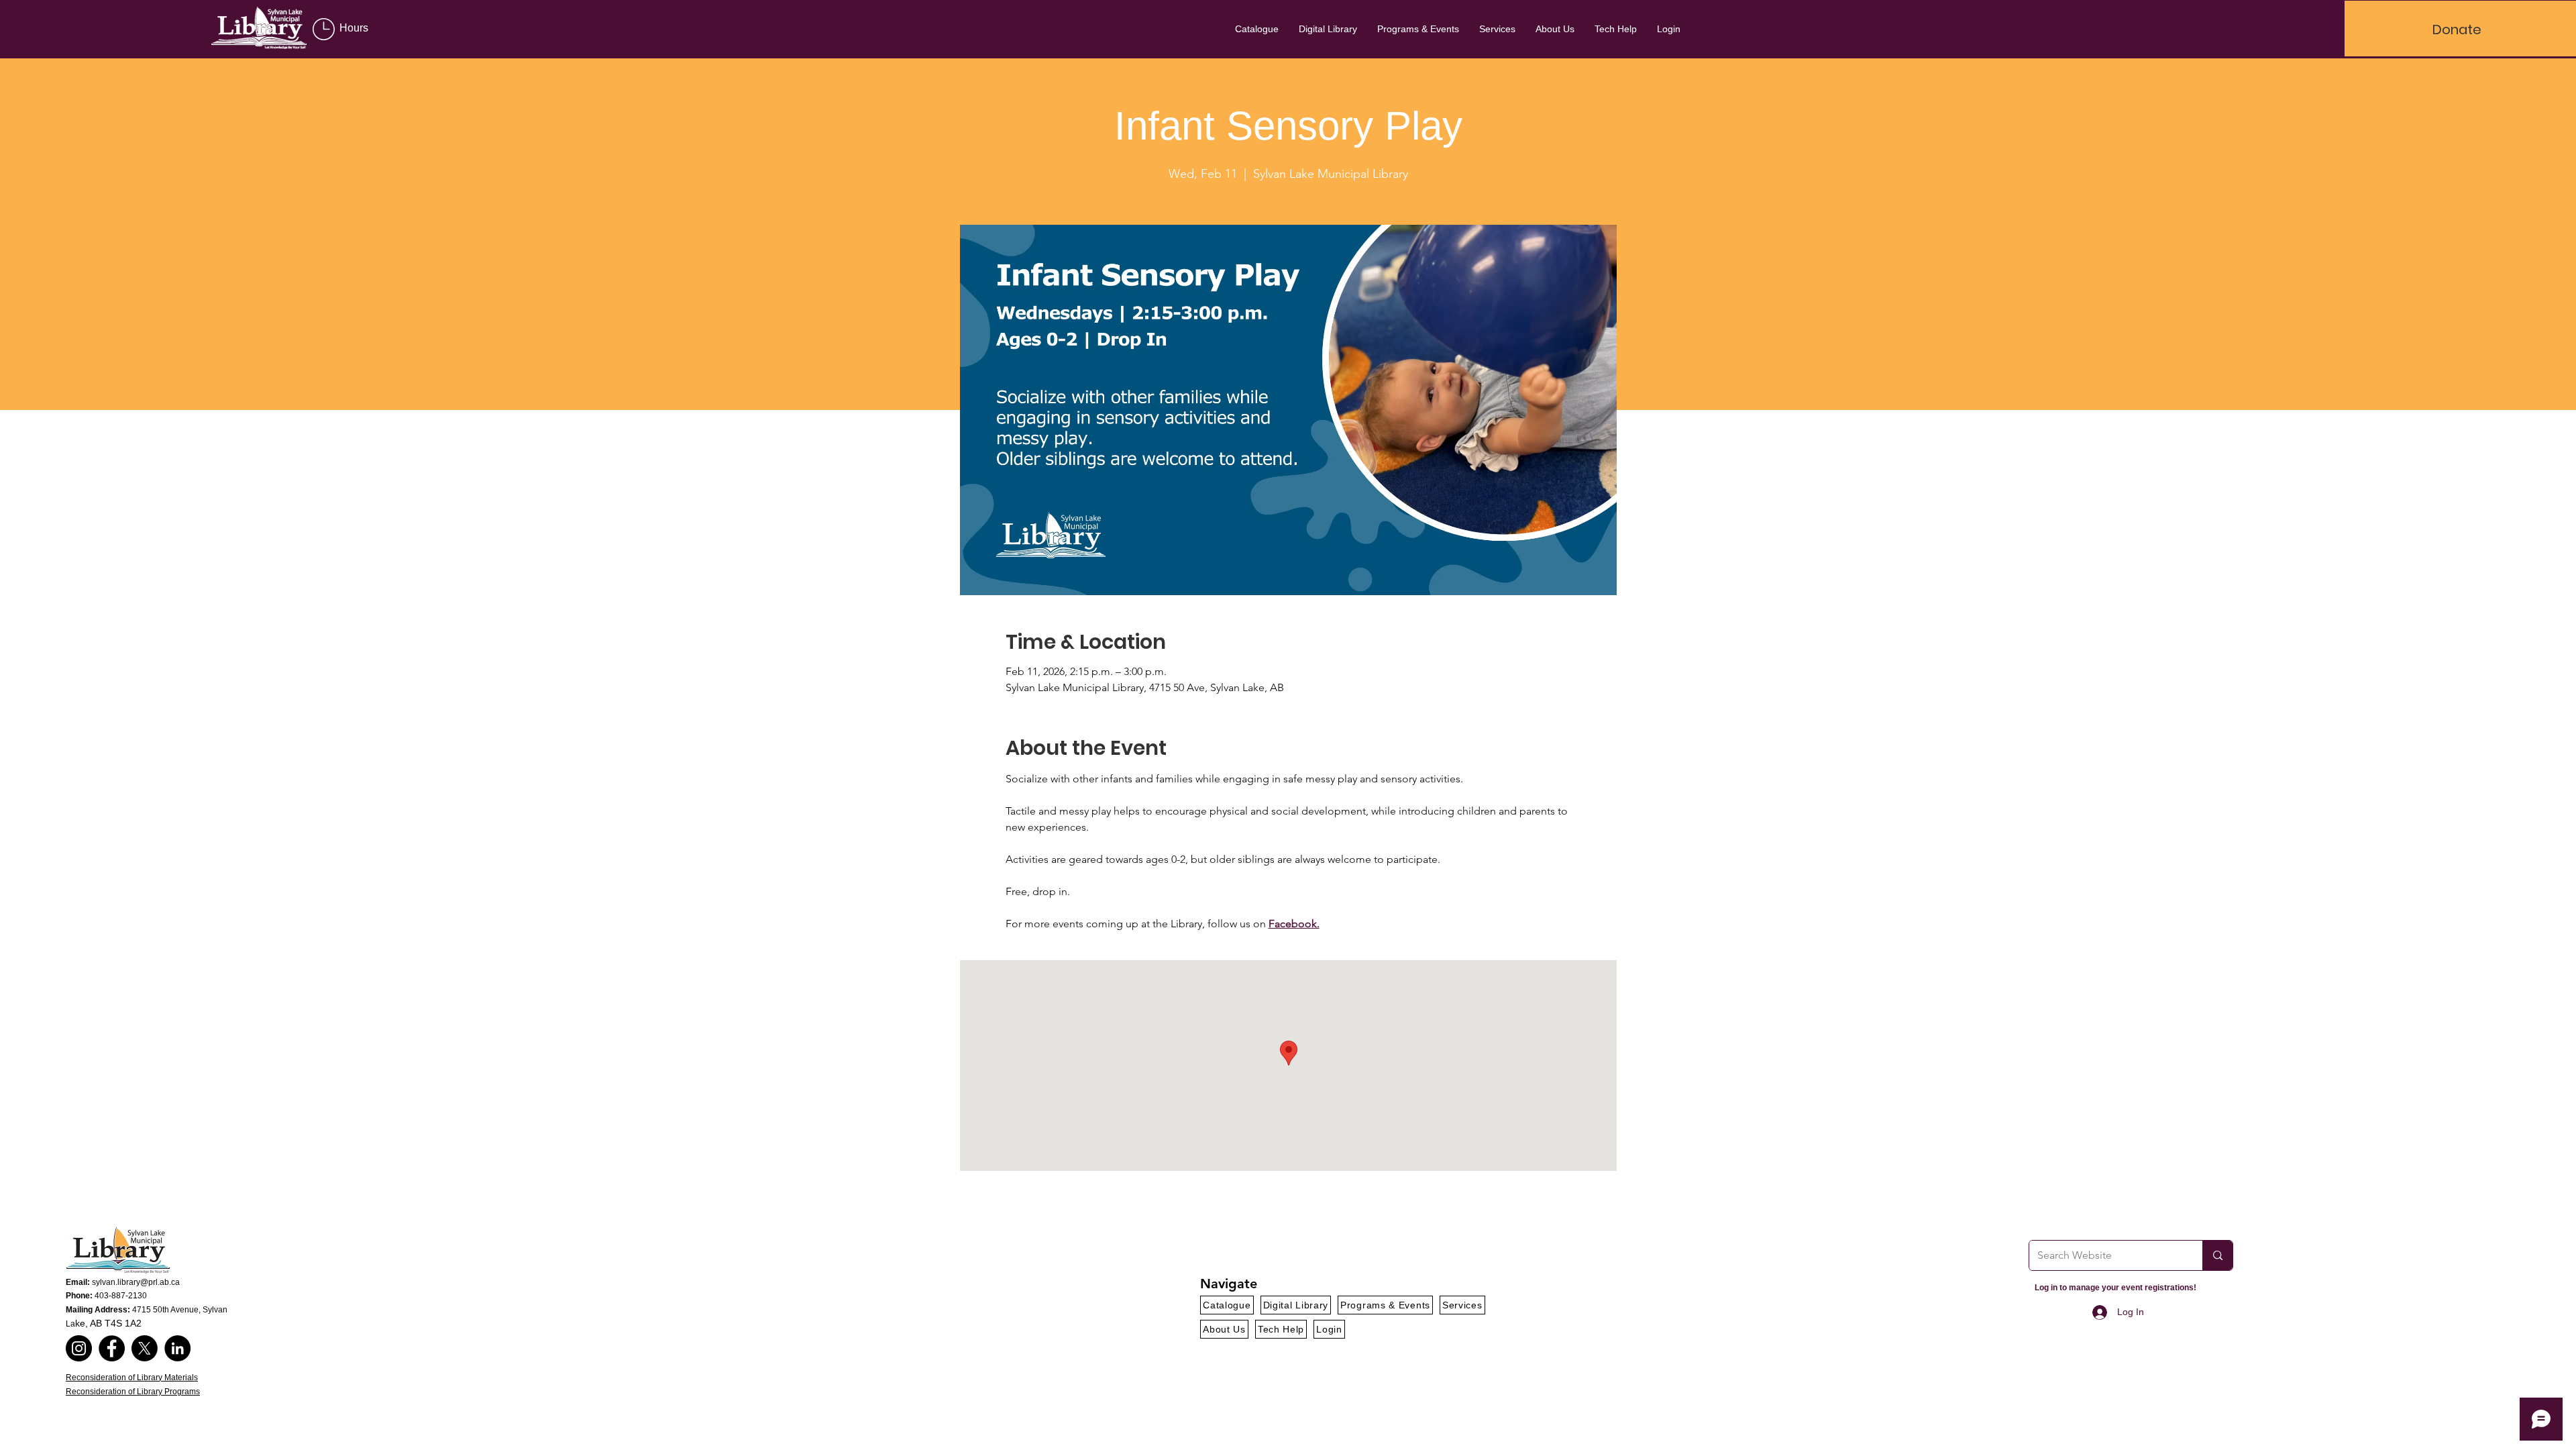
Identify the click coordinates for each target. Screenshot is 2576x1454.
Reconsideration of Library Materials (132, 1378)
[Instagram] (79, 1348)
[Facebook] (112, 1348)
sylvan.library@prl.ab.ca (136, 1282)
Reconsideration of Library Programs (133, 1392)
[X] (145, 1348)
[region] (356, 30)
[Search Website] (2217, 1255)
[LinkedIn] (177, 1348)
